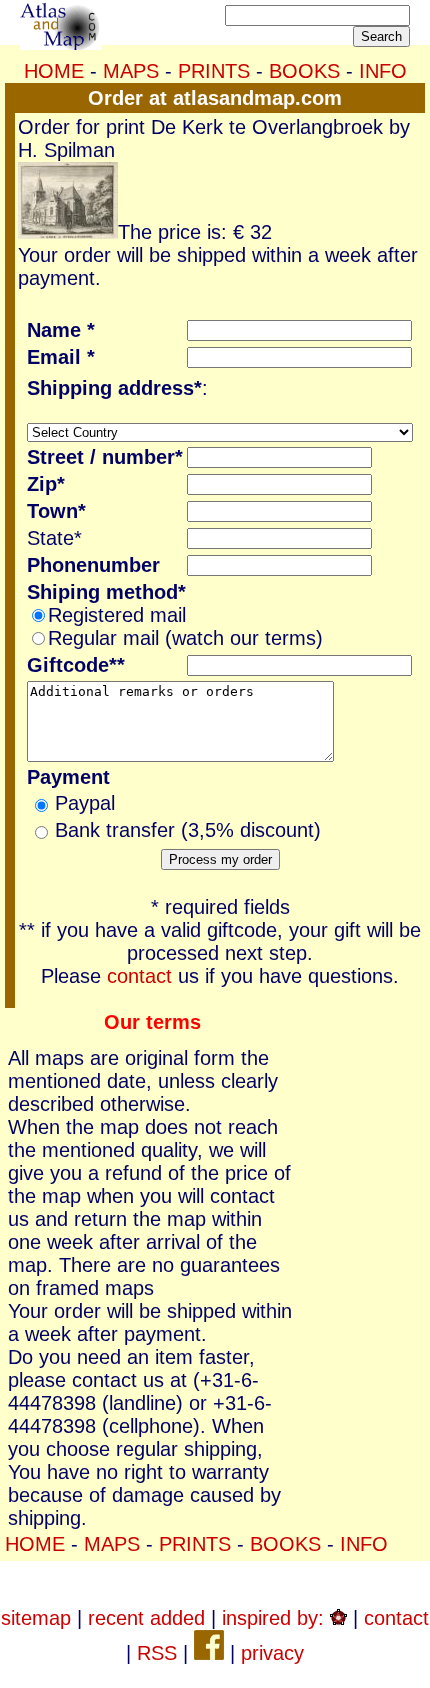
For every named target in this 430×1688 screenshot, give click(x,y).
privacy (272, 1653)
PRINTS (214, 71)
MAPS (131, 71)
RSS (157, 1653)
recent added (146, 1618)
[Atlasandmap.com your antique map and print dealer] (61, 43)
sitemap (36, 1618)
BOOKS (304, 71)
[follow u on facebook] (209, 1653)
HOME (54, 71)
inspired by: (276, 1618)
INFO (383, 71)
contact (139, 976)
